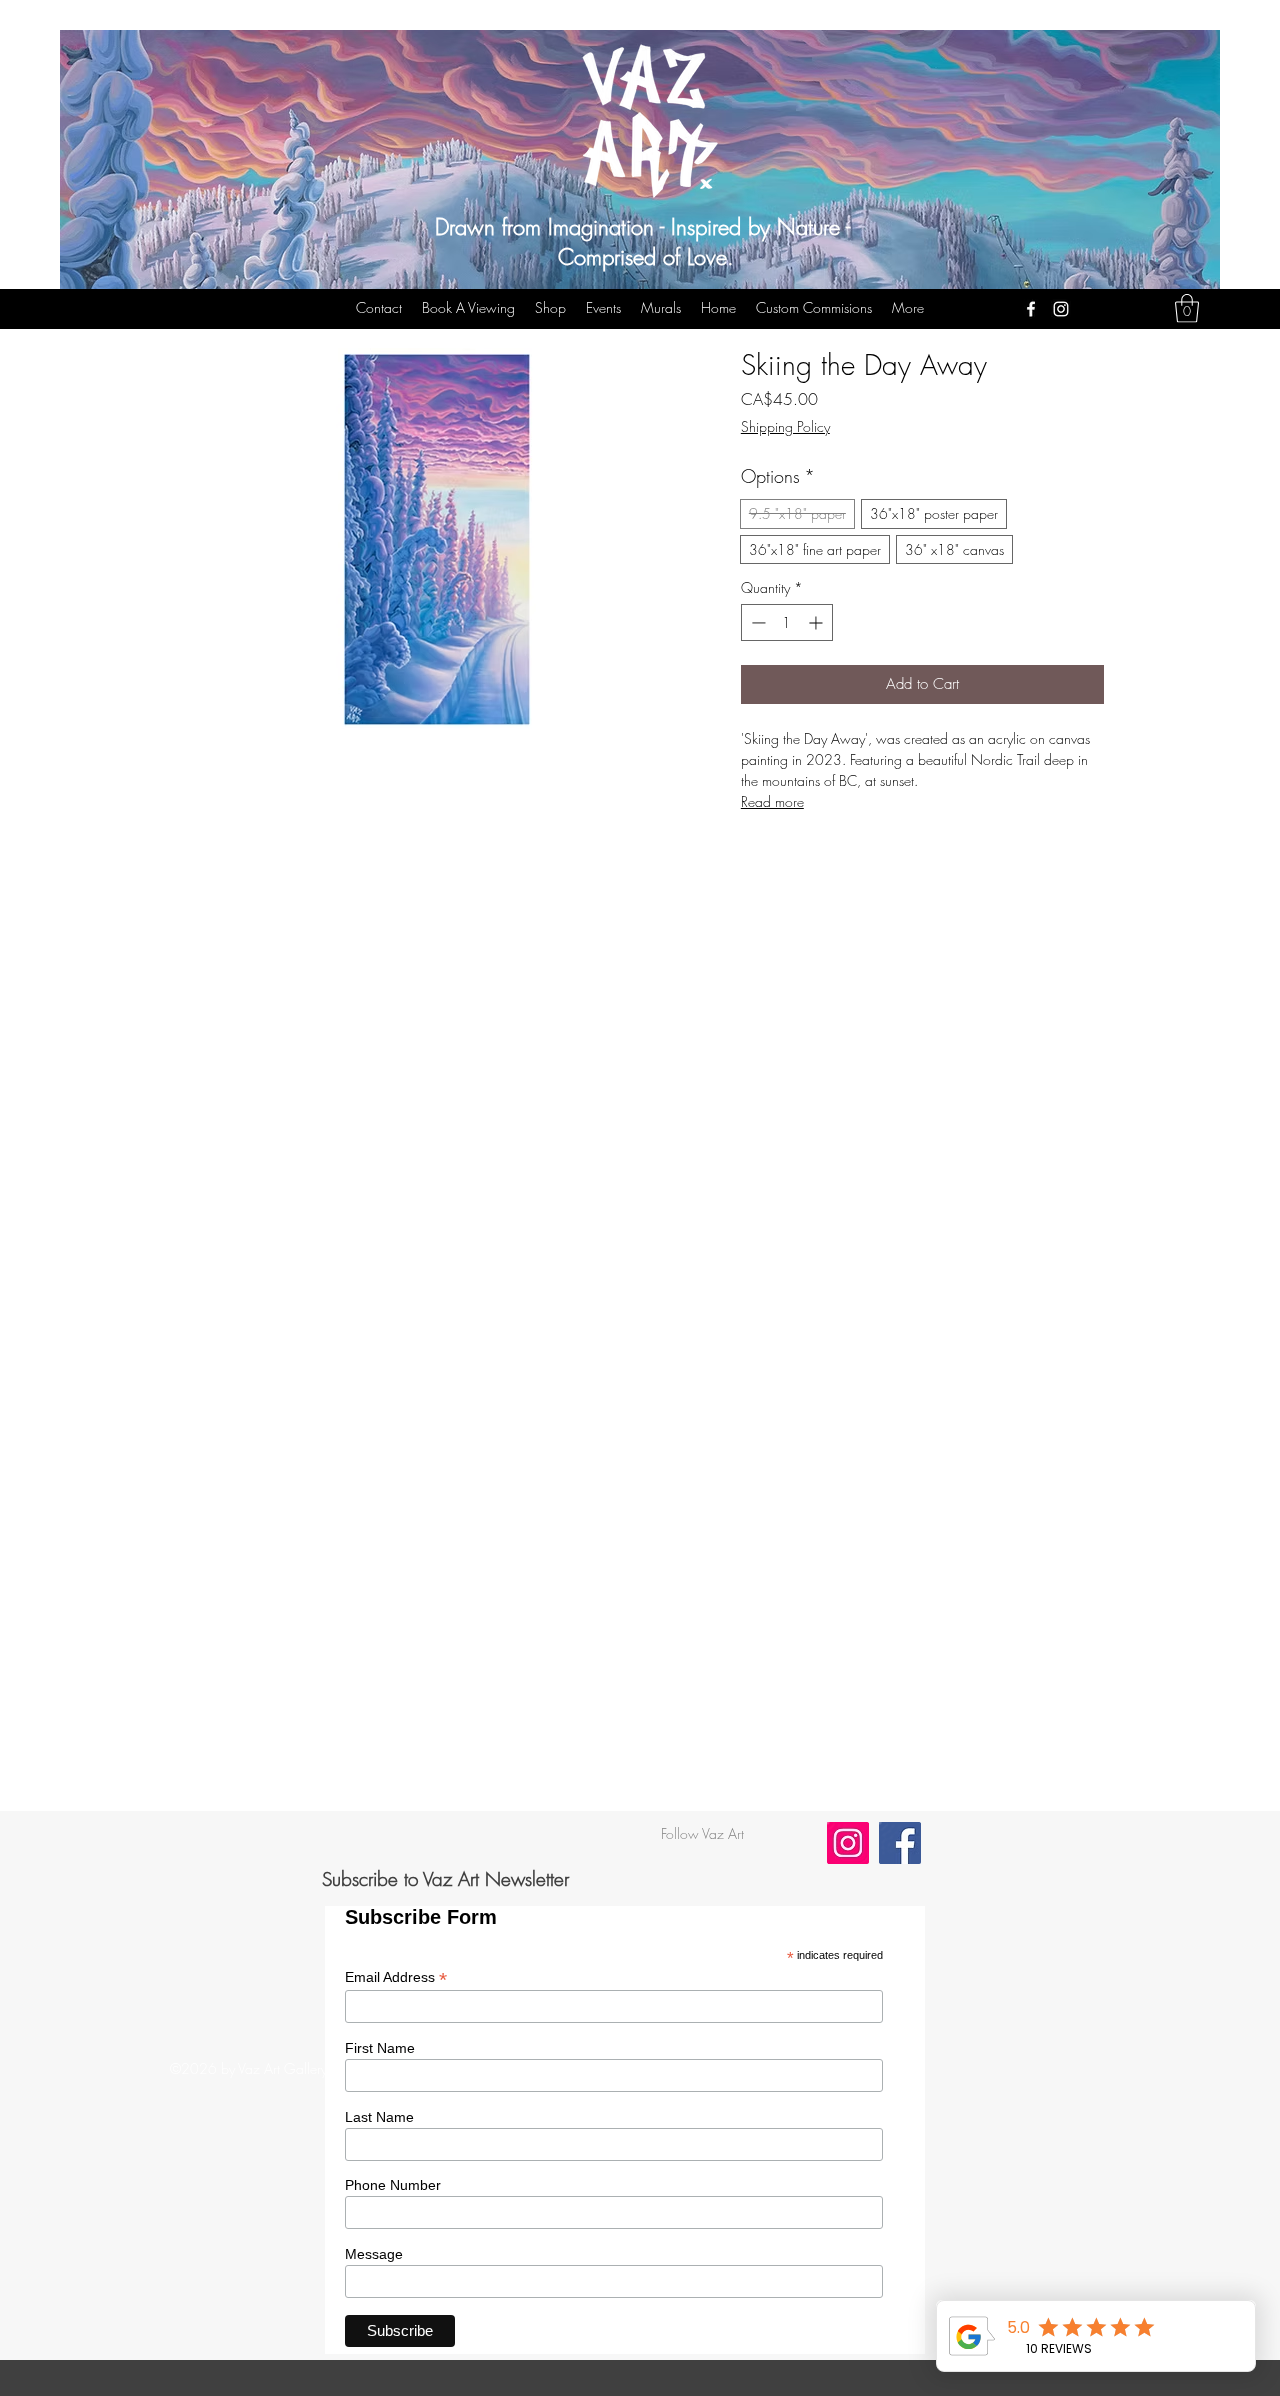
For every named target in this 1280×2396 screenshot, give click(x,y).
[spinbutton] (787, 622)
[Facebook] (1031, 309)
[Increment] (817, 622)
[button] (1187, 308)
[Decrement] (756, 622)
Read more (772, 801)
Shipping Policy (785, 426)
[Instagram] (1061, 309)
